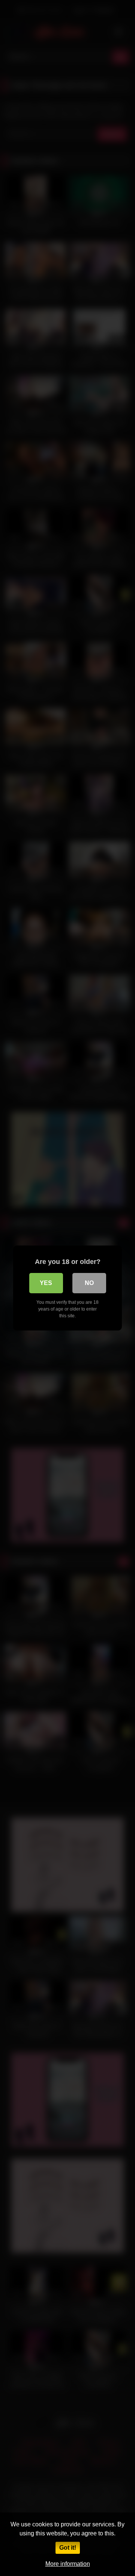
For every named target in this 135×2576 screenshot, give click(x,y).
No (89, 1283)
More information (68, 2564)
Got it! (68, 2548)
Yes (46, 1283)
